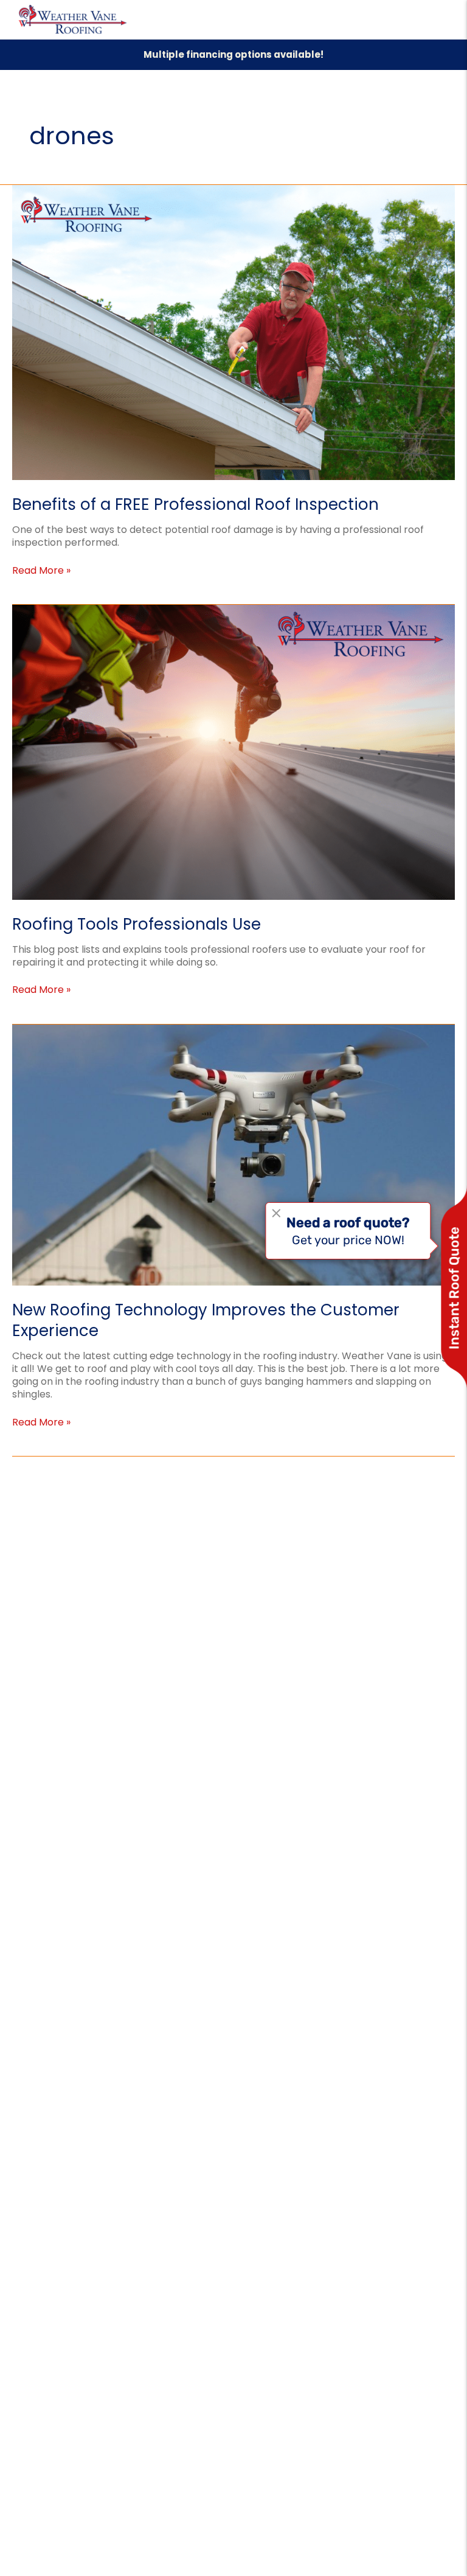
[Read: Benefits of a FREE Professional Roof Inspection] (233, 332)
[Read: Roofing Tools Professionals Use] (233, 752)
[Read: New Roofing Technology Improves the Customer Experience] (233, 1154)
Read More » (41, 570)
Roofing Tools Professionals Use (137, 924)
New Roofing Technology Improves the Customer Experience (206, 1320)
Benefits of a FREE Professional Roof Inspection (195, 504)
